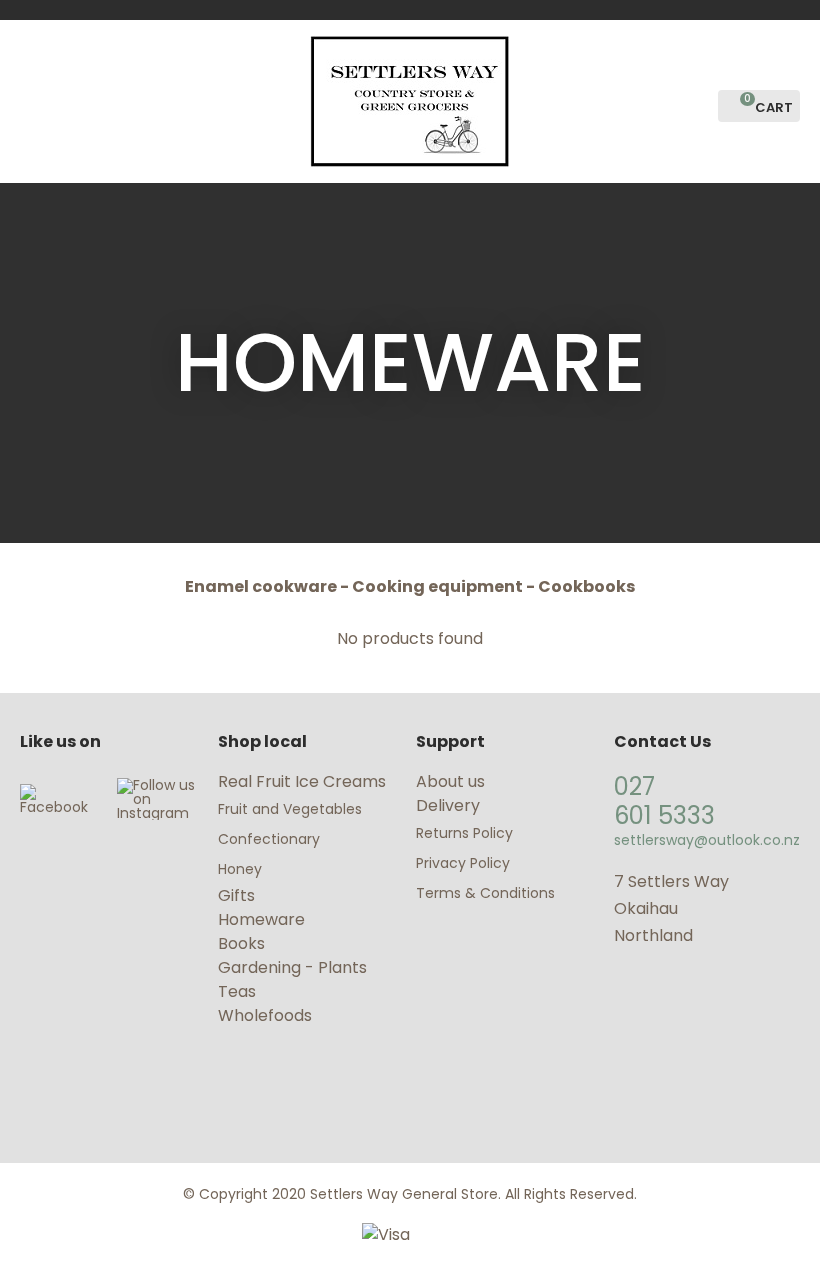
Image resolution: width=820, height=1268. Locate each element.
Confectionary (271, 839)
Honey (240, 869)
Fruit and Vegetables (292, 809)
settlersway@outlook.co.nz (707, 840)
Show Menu (32, 99)
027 (634, 786)
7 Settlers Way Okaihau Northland (671, 908)
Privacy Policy (463, 863)
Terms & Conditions (485, 893)
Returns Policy (464, 833)
